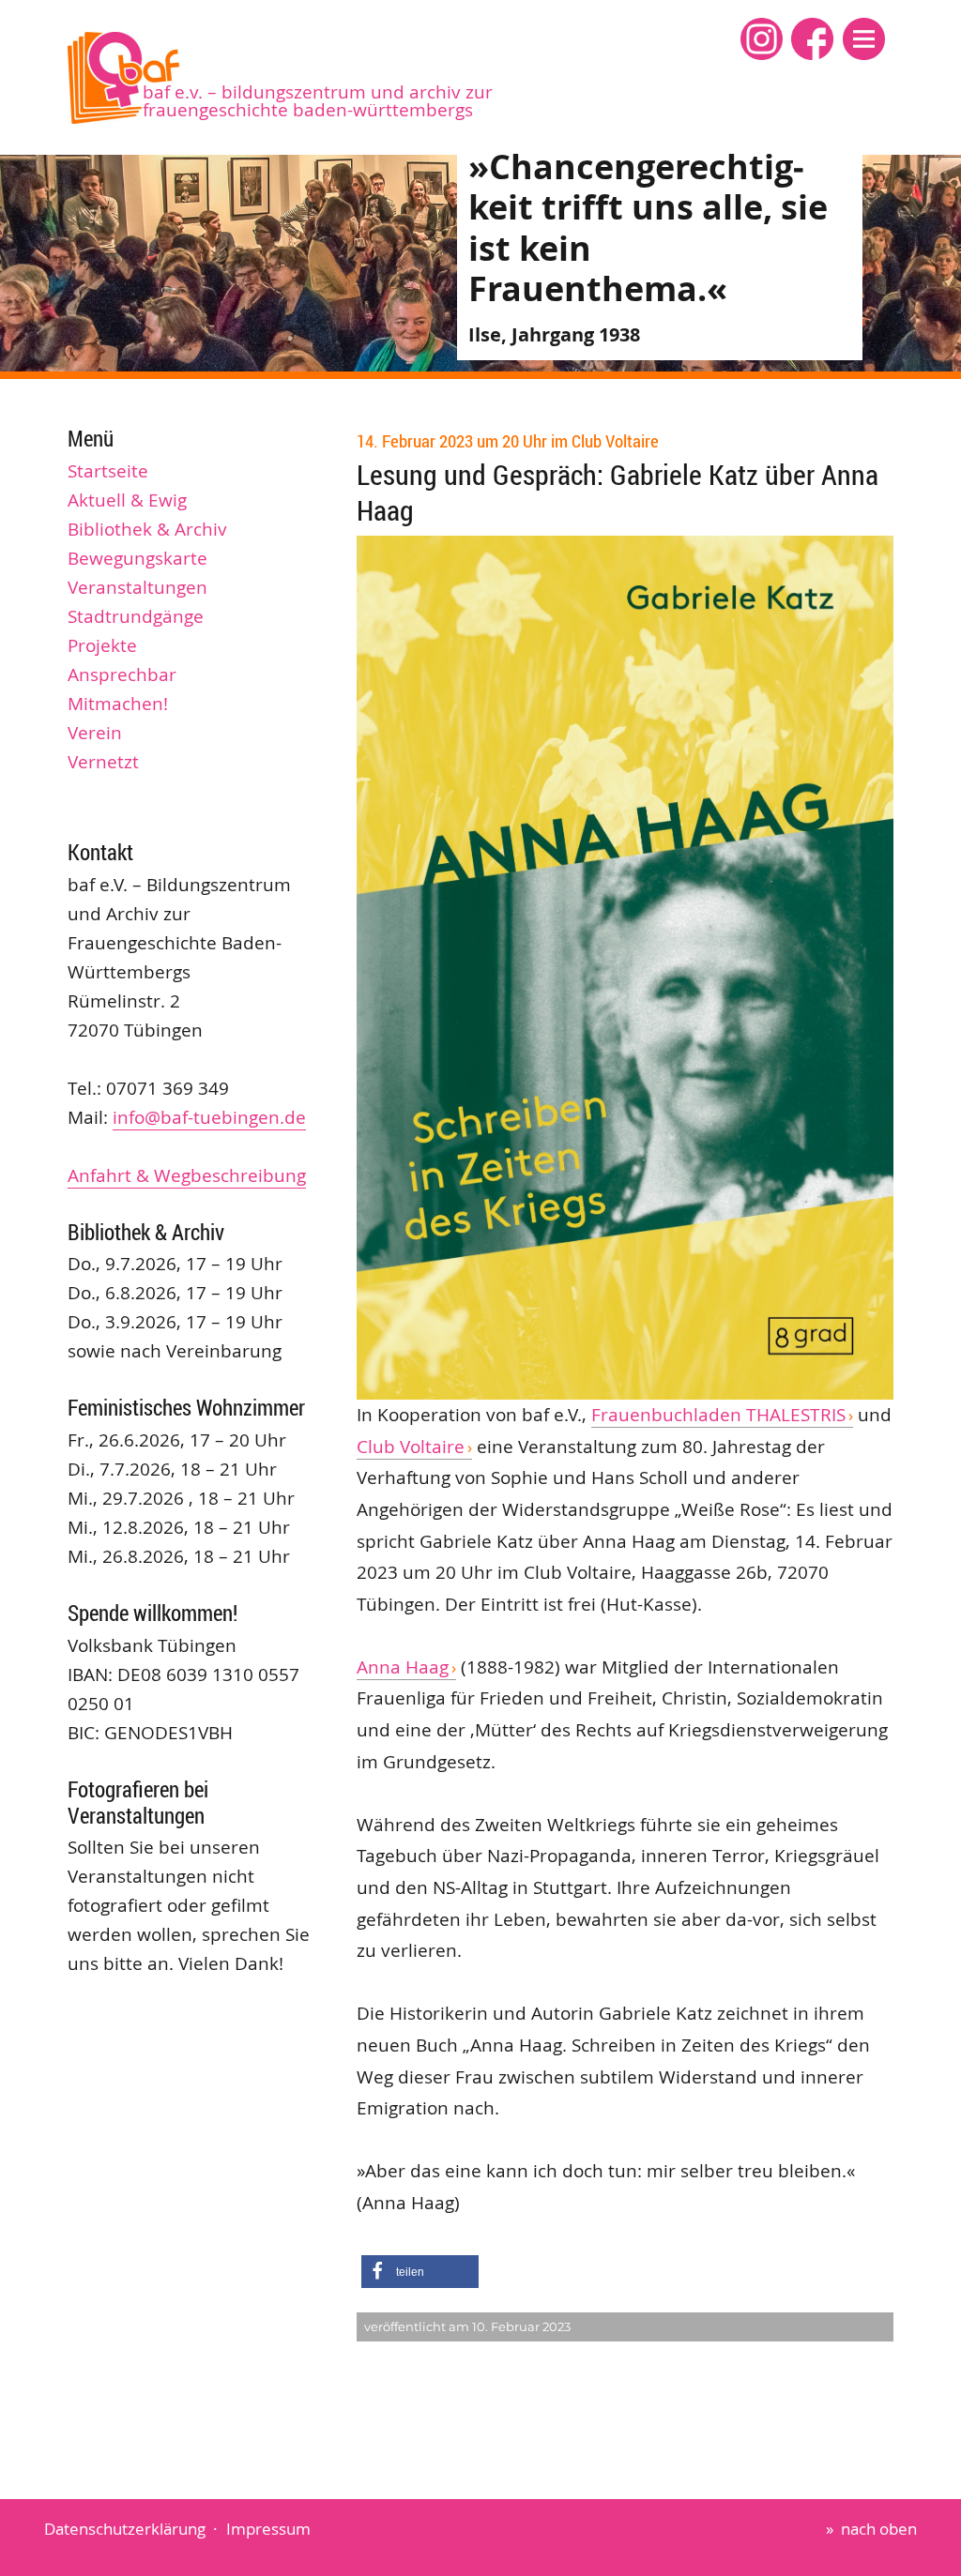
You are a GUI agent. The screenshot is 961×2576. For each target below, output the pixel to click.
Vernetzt (103, 762)
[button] (864, 39)
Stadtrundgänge (136, 616)
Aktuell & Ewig (127, 500)
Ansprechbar (122, 674)
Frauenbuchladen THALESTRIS (718, 1415)
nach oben (879, 2529)
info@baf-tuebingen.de (209, 1117)
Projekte (102, 645)
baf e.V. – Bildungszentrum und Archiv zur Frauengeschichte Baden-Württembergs (318, 101)
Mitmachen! (118, 704)
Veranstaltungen (137, 587)
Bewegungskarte (137, 558)
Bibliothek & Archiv (147, 529)
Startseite (108, 471)
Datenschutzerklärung (125, 2529)
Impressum (268, 2529)
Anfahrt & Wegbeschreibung (187, 1175)
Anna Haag (403, 1667)
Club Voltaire (411, 1447)
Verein (95, 733)
